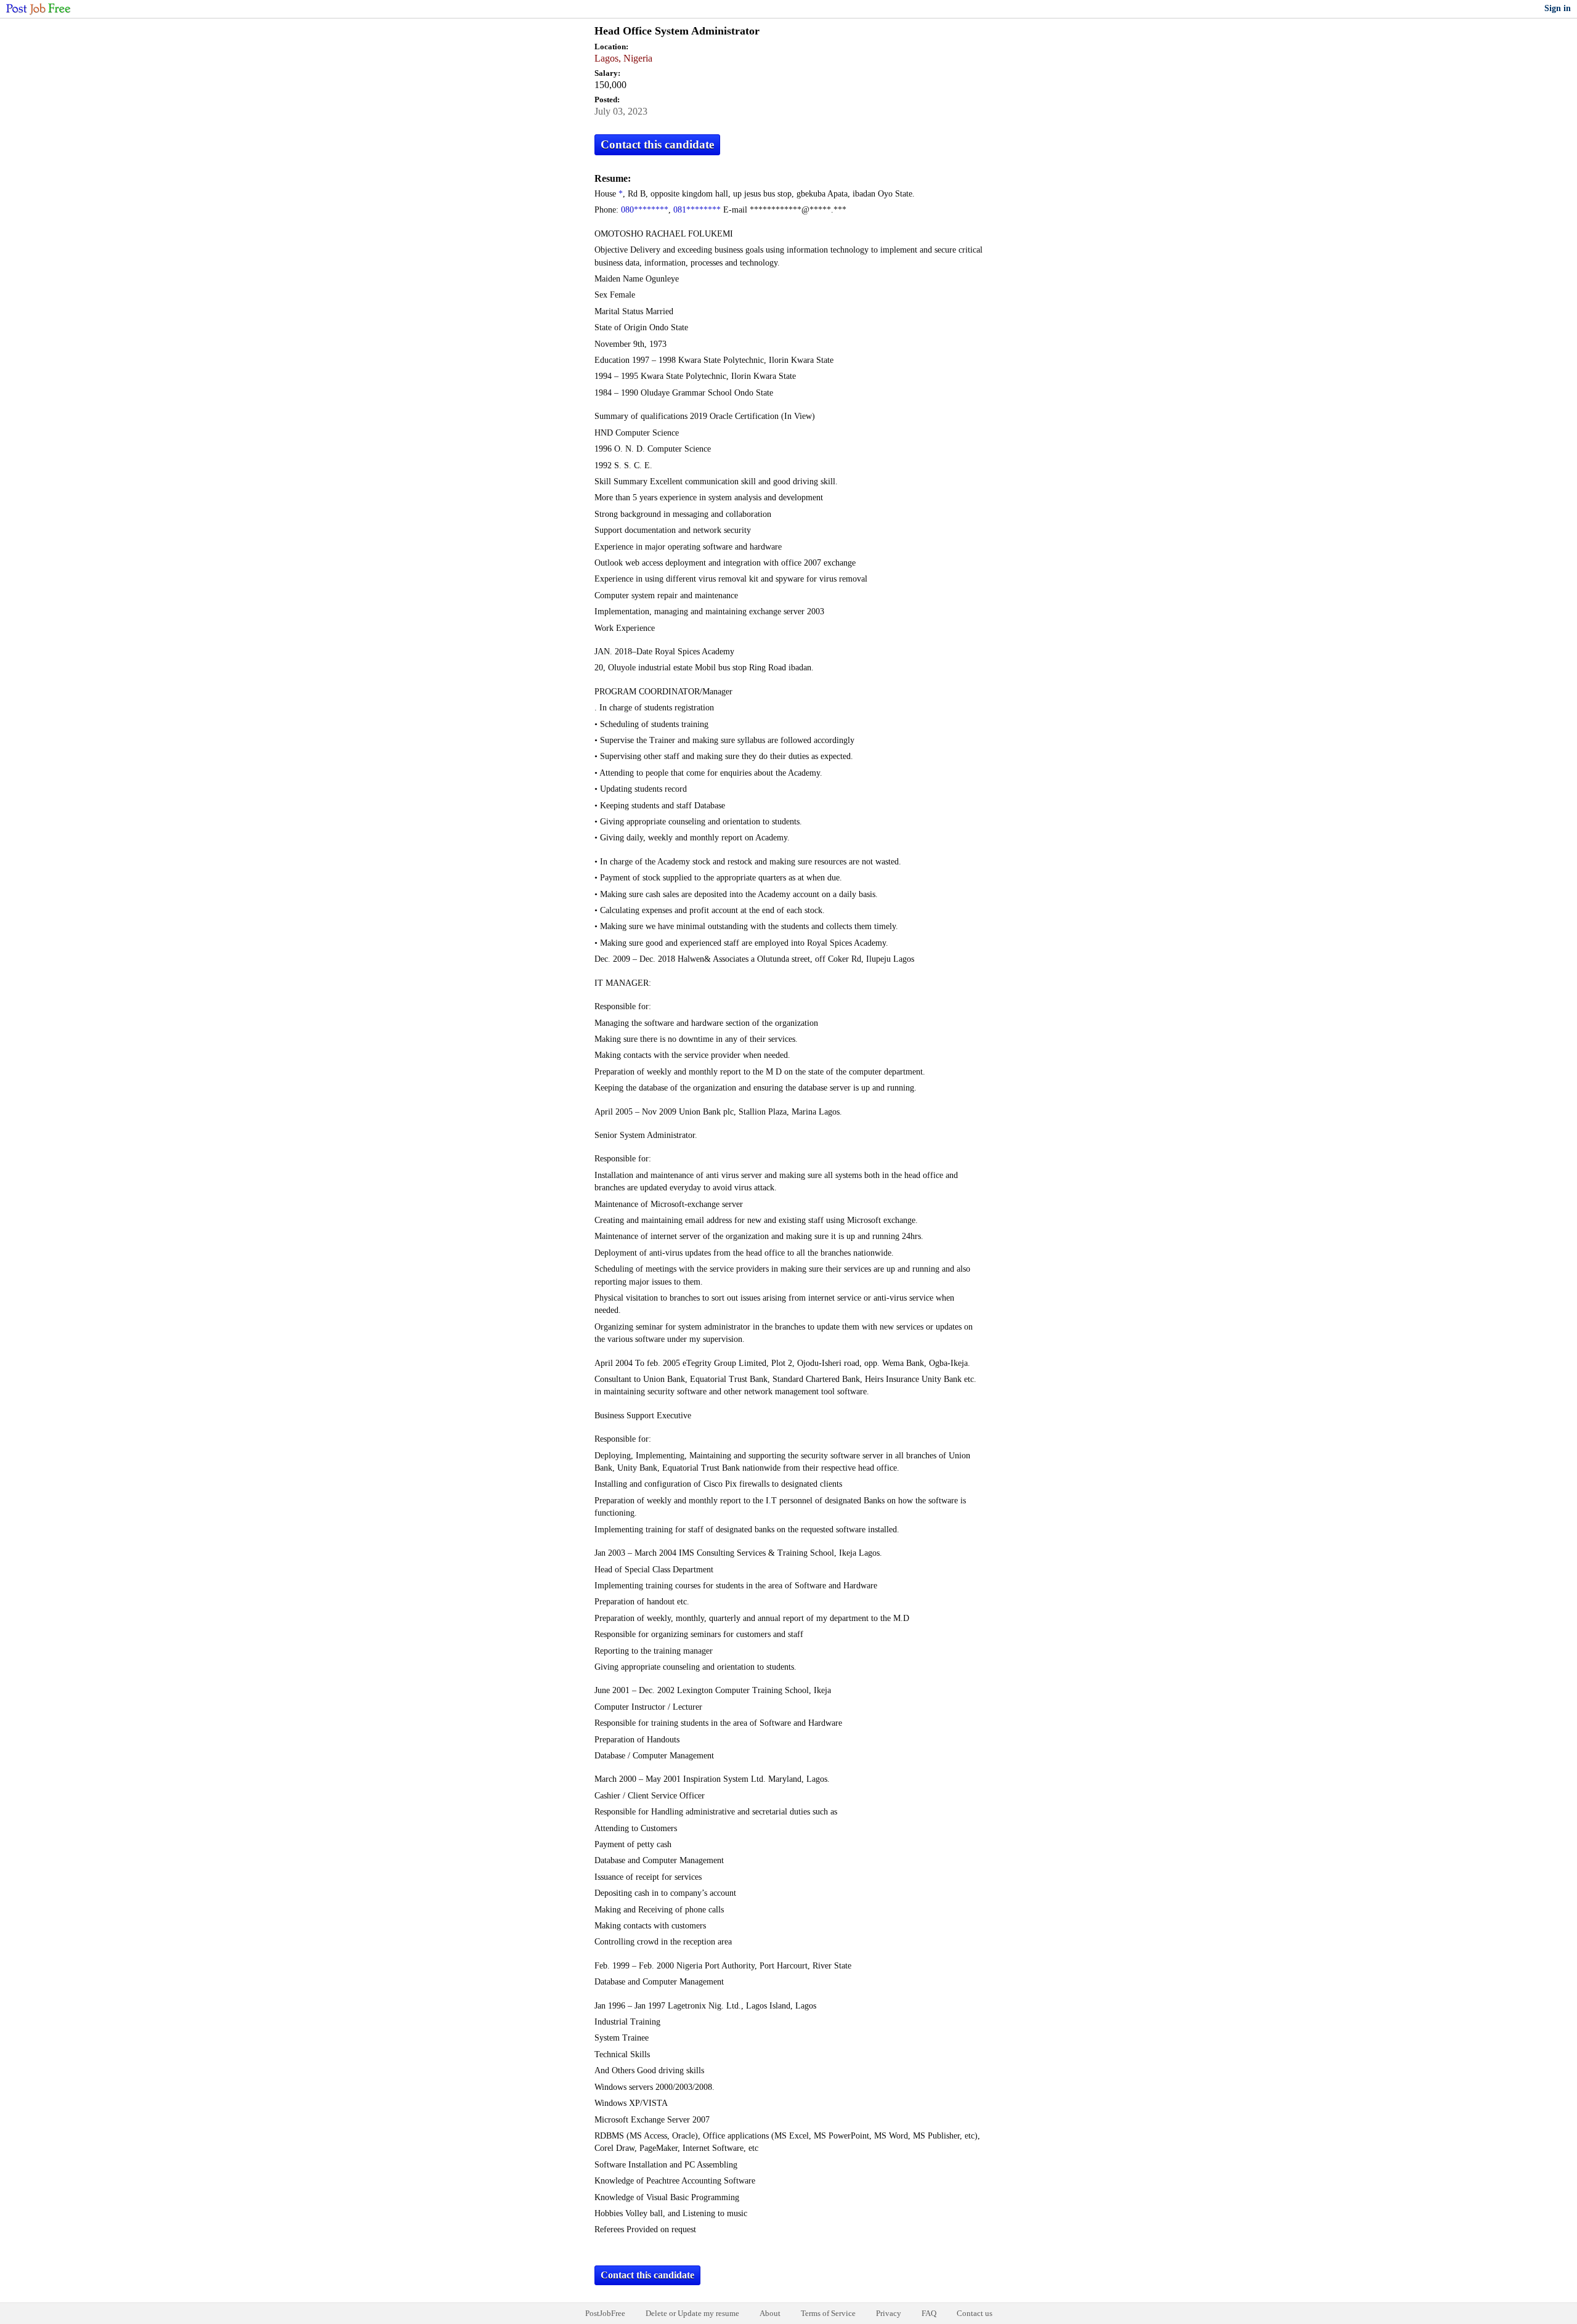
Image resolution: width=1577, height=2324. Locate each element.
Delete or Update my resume (692, 2313)
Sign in (1558, 8)
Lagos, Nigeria (623, 58)
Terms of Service (828, 2313)
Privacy (889, 2313)
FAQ (929, 2313)
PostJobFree (605, 2313)
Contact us (975, 2313)
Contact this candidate (657, 144)
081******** (697, 210)
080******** (645, 210)
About (770, 2313)
